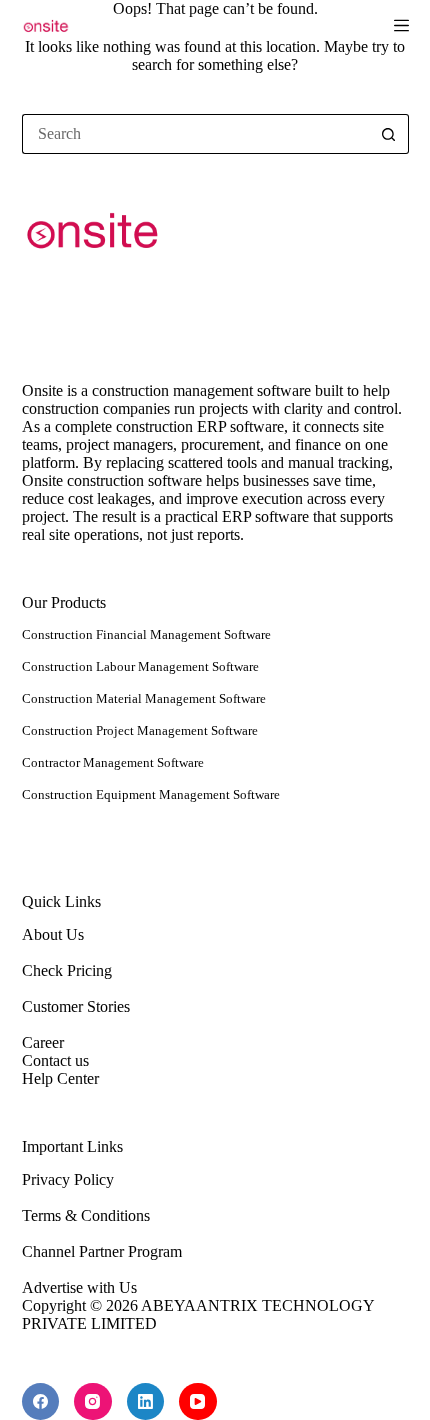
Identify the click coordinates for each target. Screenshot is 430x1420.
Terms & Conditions (86, 1215)
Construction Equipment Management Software (151, 794)
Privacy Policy (68, 1179)
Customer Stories (76, 1006)
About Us (53, 934)
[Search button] (389, 134)
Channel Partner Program (102, 1251)
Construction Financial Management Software (146, 634)
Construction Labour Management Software (140, 666)
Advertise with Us (79, 1287)
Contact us (55, 1060)
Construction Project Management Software (140, 730)
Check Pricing (67, 970)
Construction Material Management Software (144, 698)
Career (43, 1042)
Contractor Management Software (113, 762)
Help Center (60, 1078)
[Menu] (401, 25)
